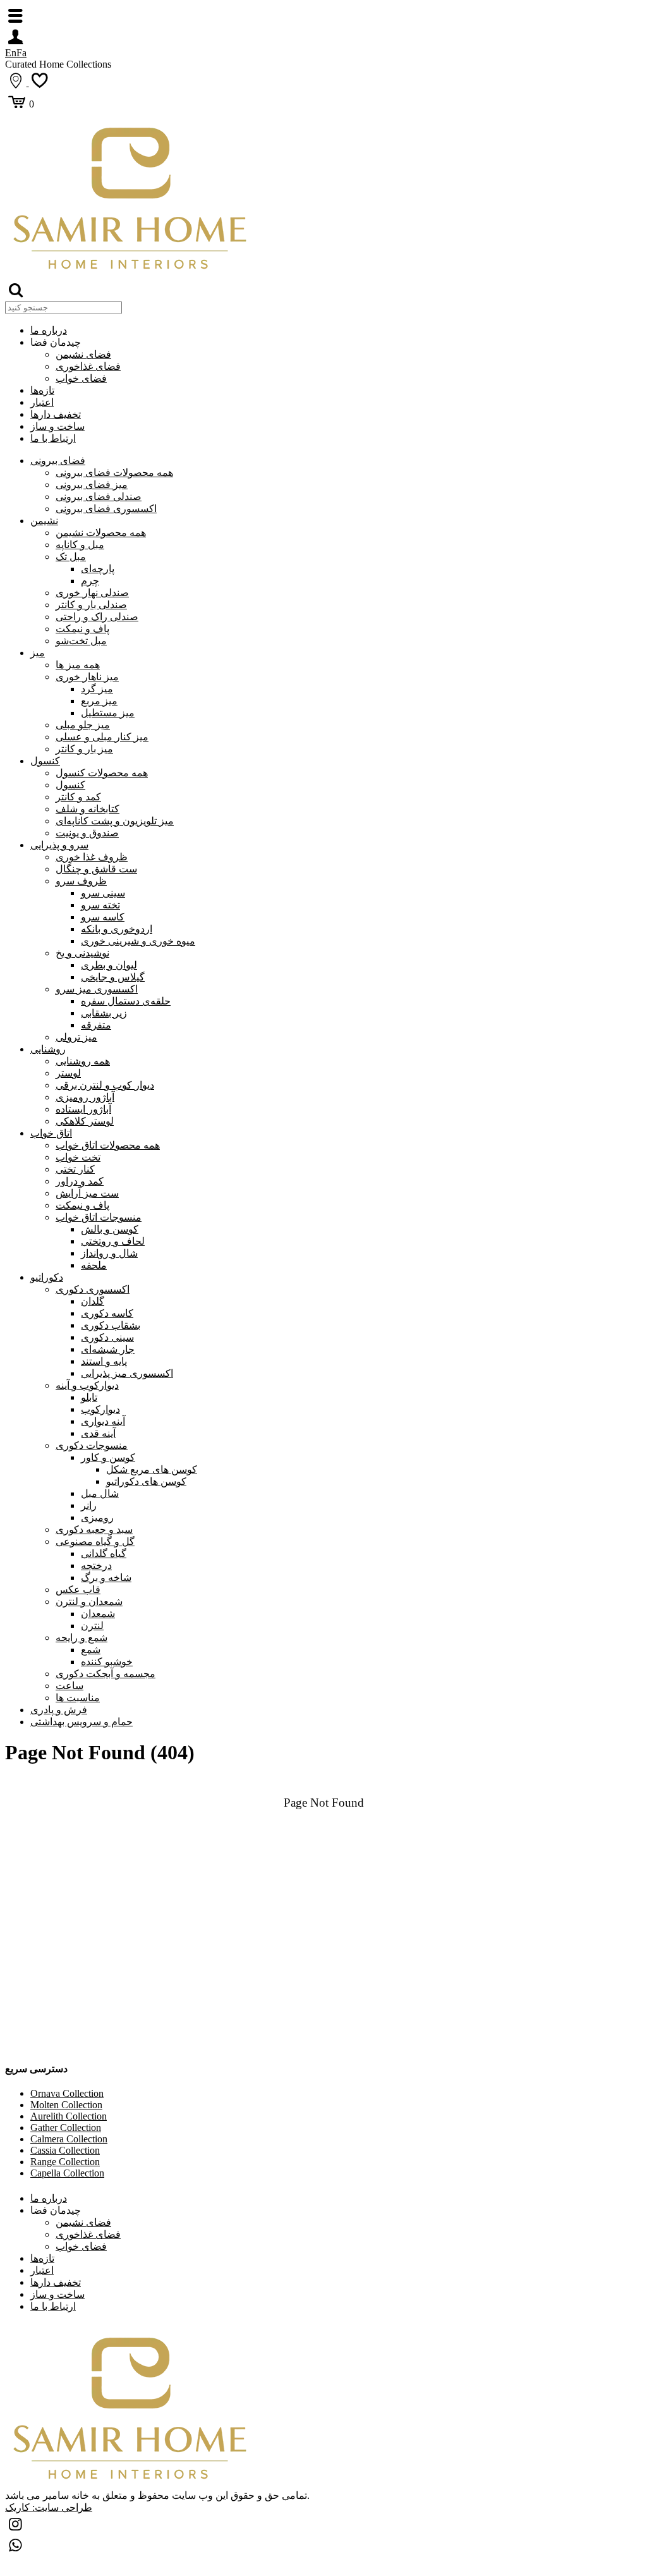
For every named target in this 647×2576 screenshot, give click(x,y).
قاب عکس (78, 1590)
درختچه (96, 1566)
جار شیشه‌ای (108, 1349)
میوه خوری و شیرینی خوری (138, 941)
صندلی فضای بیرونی (99, 497)
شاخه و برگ (106, 1578)
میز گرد (97, 689)
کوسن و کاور (108, 1457)
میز (38, 653)
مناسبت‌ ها (78, 1698)
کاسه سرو (103, 917)
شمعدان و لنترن (89, 1602)
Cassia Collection (65, 2150)
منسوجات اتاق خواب (99, 1217)
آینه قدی (98, 1433)
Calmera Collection (69, 2139)
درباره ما (49, 330)
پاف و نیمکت (82, 629)
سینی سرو (103, 893)
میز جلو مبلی (83, 725)
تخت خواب (78, 1157)
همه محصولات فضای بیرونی (114, 473)
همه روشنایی (83, 1061)
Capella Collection (67, 2173)
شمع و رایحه (82, 1638)
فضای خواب (81, 378)
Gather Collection (66, 2127)
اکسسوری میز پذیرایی (127, 1373)
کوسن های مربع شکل (152, 1469)
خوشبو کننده (107, 1662)
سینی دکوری (107, 1337)
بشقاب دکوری (111, 1325)
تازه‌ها (42, 390)
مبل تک (71, 557)
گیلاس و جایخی (113, 977)
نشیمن (44, 521)
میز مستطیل (108, 713)
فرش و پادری (59, 1710)
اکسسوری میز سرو (97, 989)
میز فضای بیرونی (92, 485)
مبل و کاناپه (80, 545)
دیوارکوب (100, 1409)
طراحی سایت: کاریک (49, 2507)
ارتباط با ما (53, 438)
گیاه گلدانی (104, 1554)
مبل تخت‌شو (81, 641)
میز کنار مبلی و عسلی (102, 737)
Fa (21, 53)
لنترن (92, 1626)
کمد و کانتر (78, 797)
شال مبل (100, 1493)
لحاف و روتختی (113, 1241)
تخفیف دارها (56, 414)
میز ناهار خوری (87, 677)
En (11, 53)
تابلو (89, 1397)
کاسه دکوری (107, 1313)
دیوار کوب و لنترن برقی (105, 1085)
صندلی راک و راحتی (97, 617)
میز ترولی (76, 1037)
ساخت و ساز (57, 426)
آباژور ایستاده (83, 1109)
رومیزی (97, 1517)
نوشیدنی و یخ (82, 953)
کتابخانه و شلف (88, 809)
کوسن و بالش (110, 1229)
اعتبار (42, 402)
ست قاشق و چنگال (96, 869)
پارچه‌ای (98, 569)
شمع (91, 1650)
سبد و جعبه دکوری (94, 1529)
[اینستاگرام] (16, 2526)
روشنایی (48, 1049)
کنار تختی (75, 1169)
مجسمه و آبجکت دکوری (106, 1674)
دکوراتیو (47, 1277)
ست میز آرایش (87, 1193)
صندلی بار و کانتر (91, 605)
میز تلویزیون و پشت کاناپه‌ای (115, 821)
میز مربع (99, 701)
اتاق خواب (51, 1133)
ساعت (70, 1686)
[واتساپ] (16, 2547)
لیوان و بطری (109, 965)
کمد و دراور (80, 1181)
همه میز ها (78, 665)
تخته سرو (100, 905)
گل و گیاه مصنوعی (95, 1541)
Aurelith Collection (69, 2116)
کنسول (45, 761)
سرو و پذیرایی (59, 845)
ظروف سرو (81, 881)
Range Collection (65, 2162)
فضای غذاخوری (88, 366)
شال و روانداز (109, 1253)
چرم (90, 581)
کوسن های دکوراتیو (146, 1481)
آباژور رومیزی (85, 1097)
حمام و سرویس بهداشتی (82, 1722)
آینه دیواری (103, 1421)
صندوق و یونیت (87, 833)
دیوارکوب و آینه (87, 1385)
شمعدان (98, 1614)
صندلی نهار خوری (92, 593)
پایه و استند (104, 1361)
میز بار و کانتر (84, 749)
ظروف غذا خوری (92, 857)
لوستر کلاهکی (85, 1121)
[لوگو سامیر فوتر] (131, 273)
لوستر (68, 1073)
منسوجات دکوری (92, 1445)
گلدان (93, 1301)
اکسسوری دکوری (93, 1289)
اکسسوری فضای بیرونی (106, 509)
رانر (89, 1505)
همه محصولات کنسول (102, 773)
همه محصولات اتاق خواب (108, 1145)
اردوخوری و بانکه (117, 929)
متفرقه (96, 1025)
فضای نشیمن (83, 354)
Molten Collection (66, 2105)
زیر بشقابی (104, 1013)
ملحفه (94, 1265)
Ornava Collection (67, 2093)
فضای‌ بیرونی (58, 461)
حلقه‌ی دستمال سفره (126, 1001)
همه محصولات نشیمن (101, 533)
